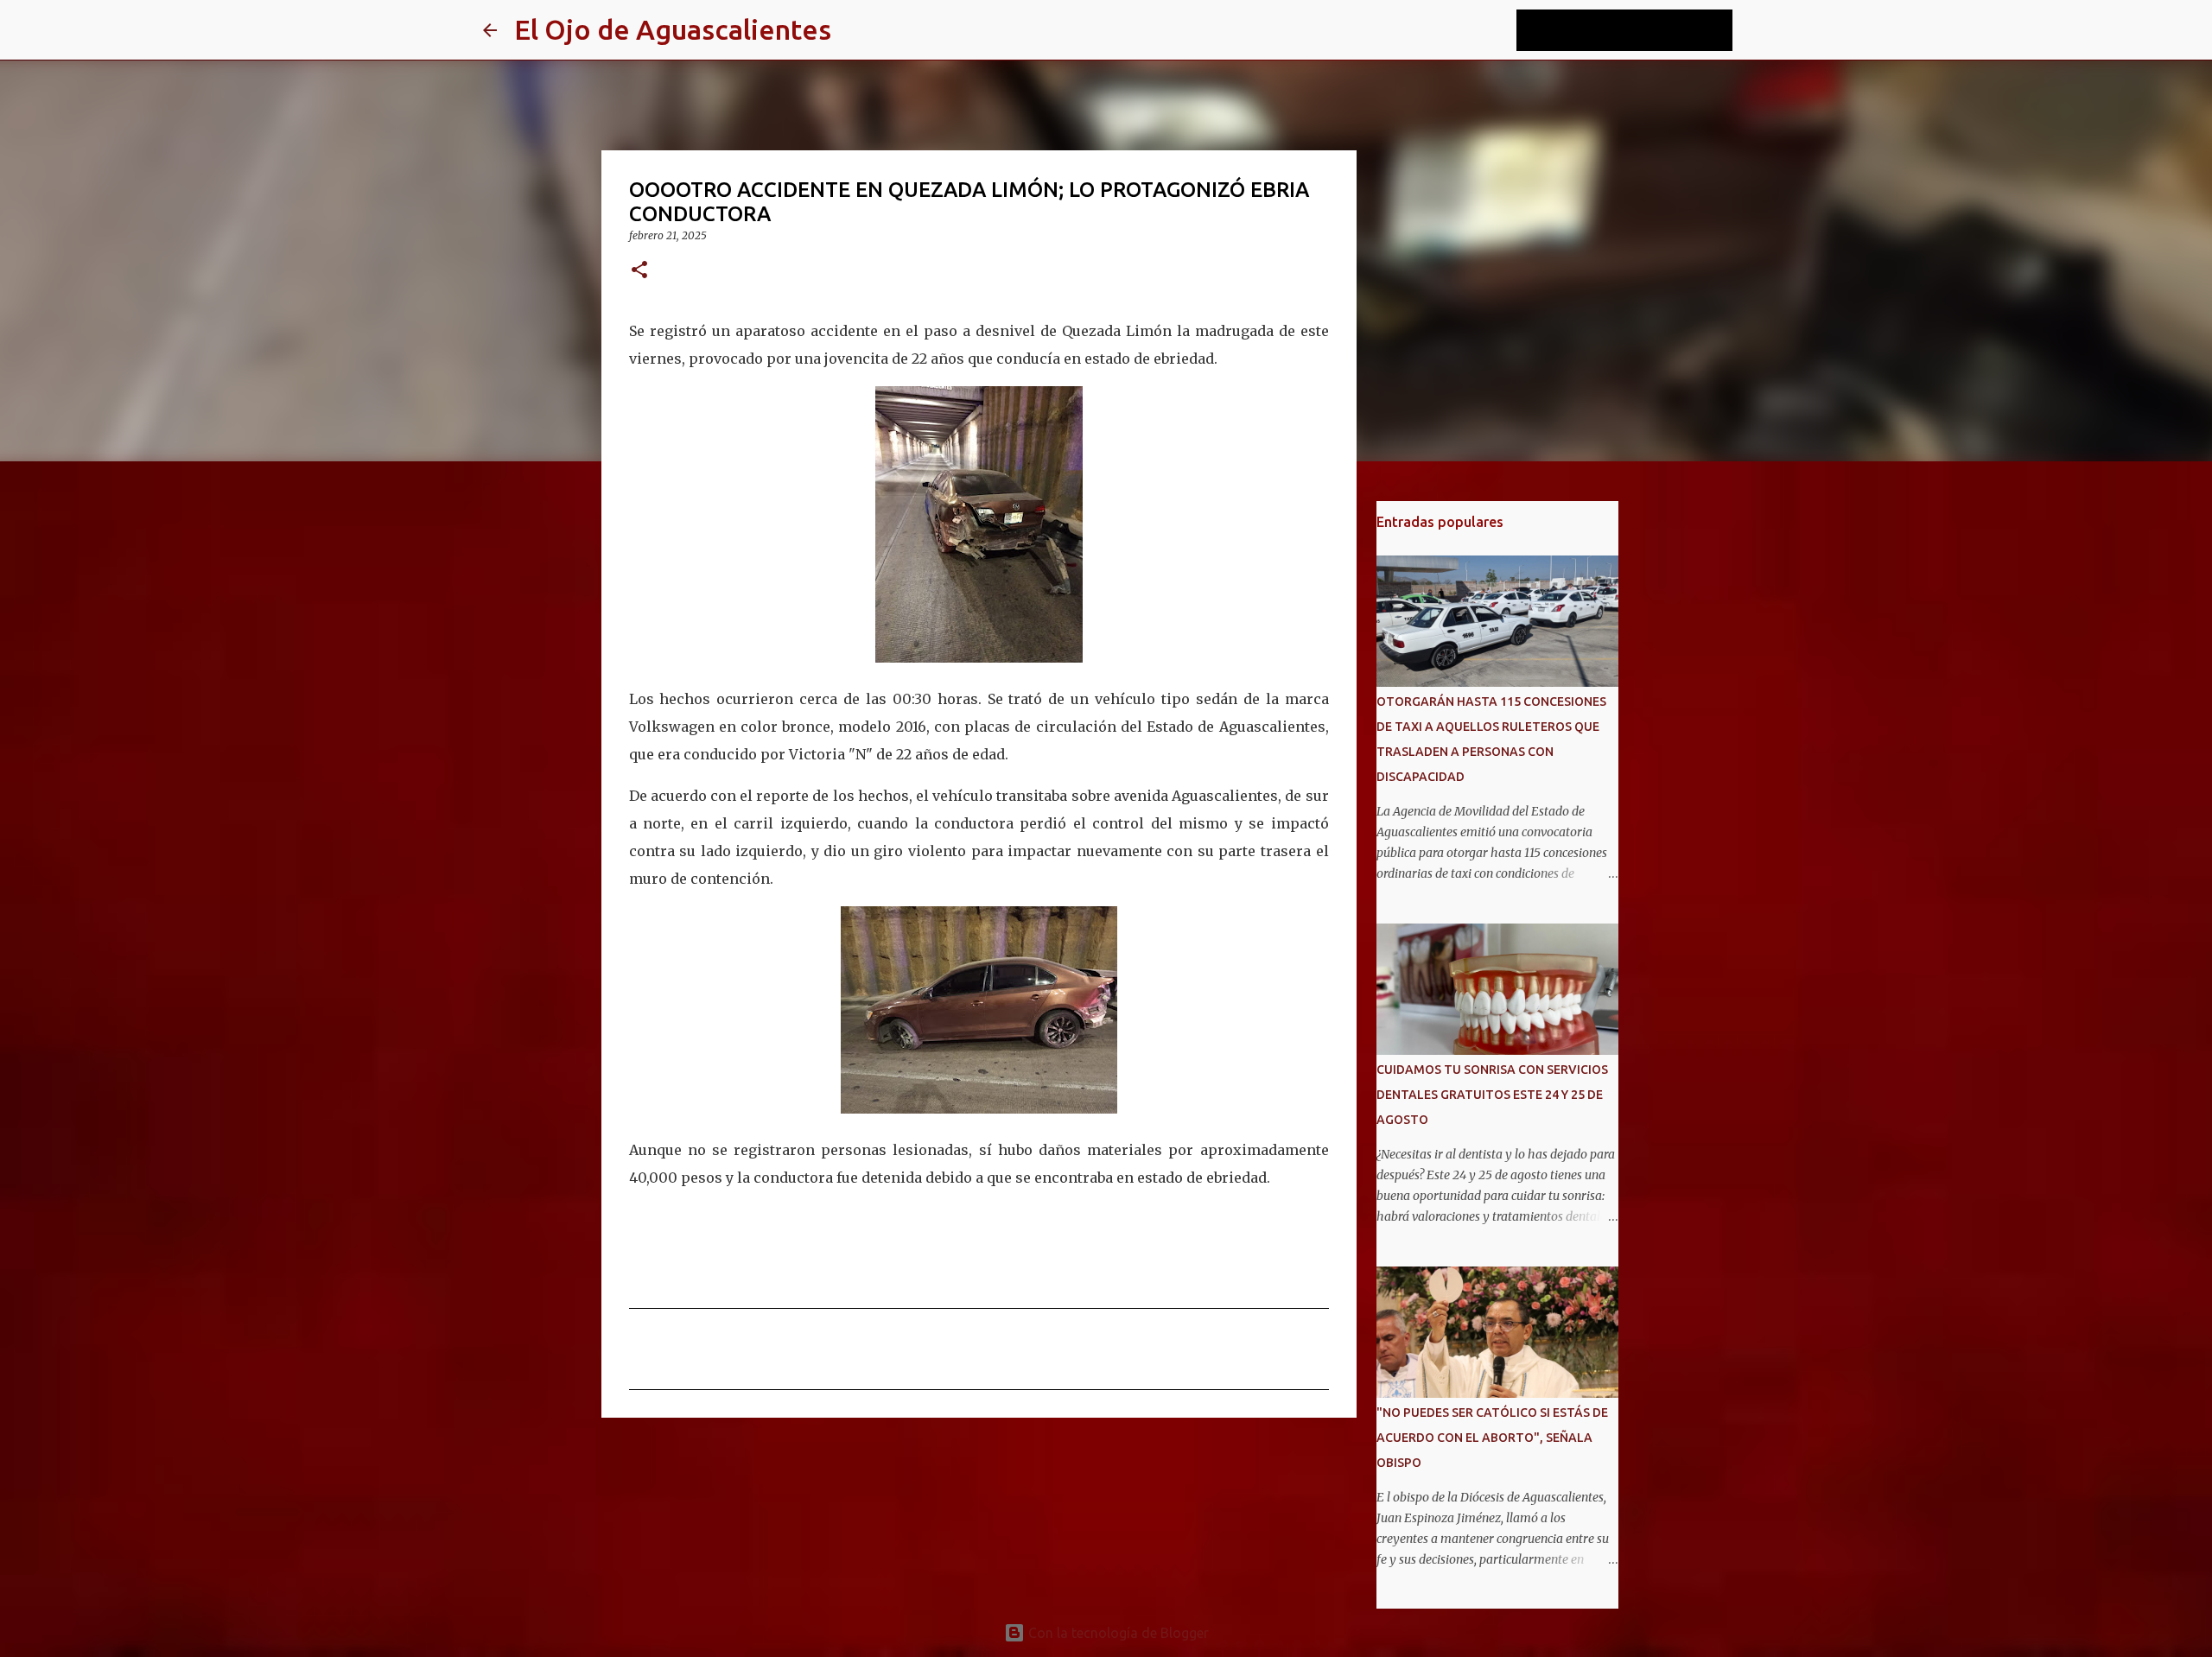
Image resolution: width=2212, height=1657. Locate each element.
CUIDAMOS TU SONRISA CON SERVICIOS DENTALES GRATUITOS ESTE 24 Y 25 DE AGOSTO (1492, 1095)
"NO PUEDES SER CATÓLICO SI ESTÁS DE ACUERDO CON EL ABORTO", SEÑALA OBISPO (1492, 1438)
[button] (639, 271)
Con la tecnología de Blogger (1117, 1633)
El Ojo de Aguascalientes (673, 29)
